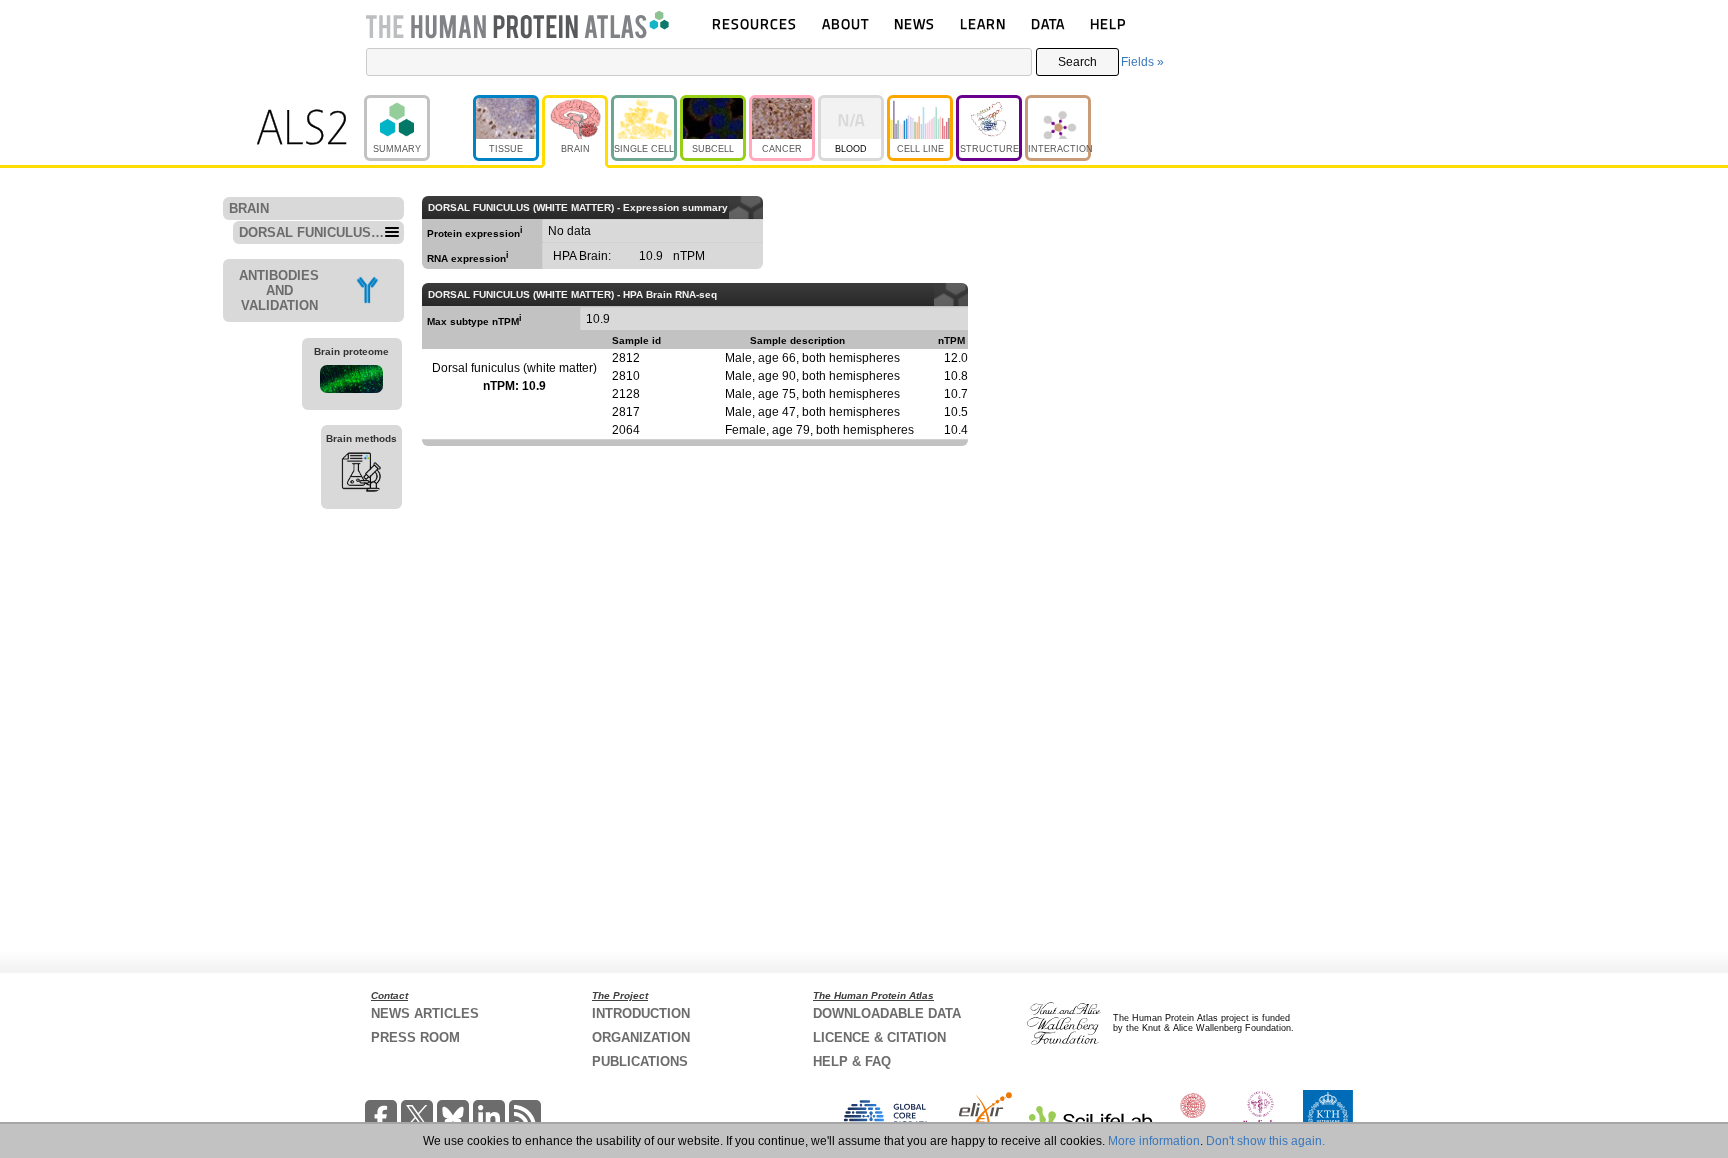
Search (1077, 62)
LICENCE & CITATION (879, 1037)
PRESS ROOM (415, 1037)
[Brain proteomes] (352, 382)
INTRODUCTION (641, 1013)
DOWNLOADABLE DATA (887, 1013)
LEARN (983, 23)
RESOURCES (754, 23)
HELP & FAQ (852, 1061)
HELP (1108, 23)
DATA (1048, 23)
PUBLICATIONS (640, 1061)
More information (1154, 1141)
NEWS (914, 23)
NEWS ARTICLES (425, 1013)
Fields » (1142, 62)
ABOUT (845, 23)
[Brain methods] (361, 475)
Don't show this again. (1265, 1141)
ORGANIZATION (641, 1037)
